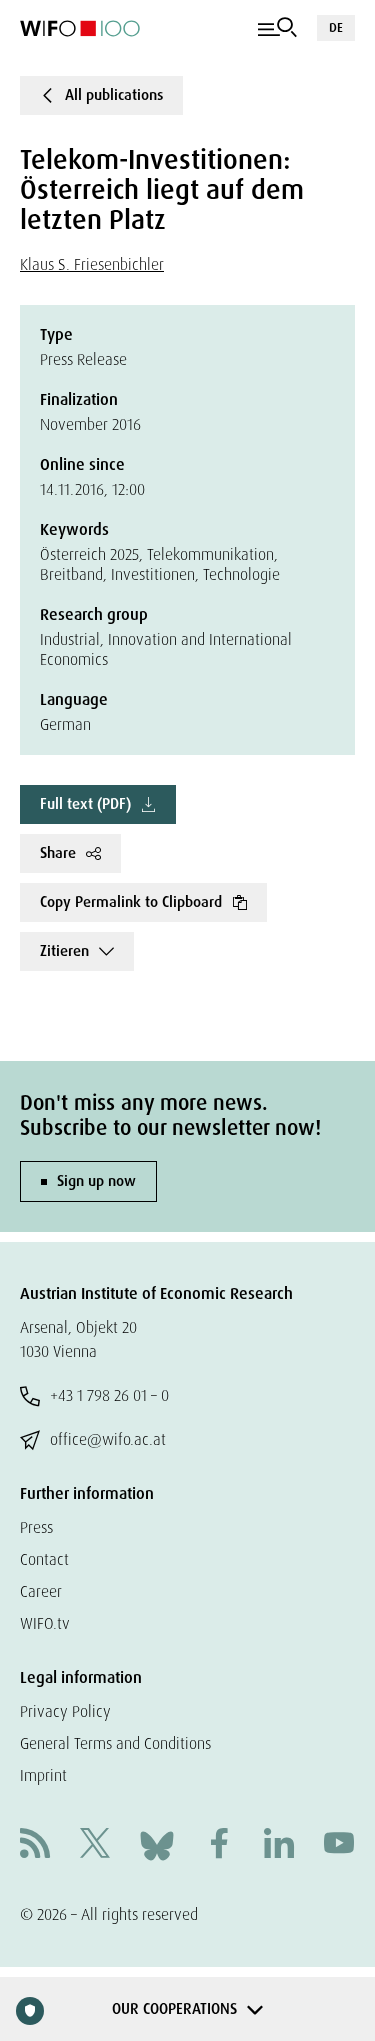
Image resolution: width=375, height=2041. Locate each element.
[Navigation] (277, 28)
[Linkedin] (279, 1845)
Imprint (43, 1775)
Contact (44, 1559)
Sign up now (96, 1181)
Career (41, 1591)
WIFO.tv (45, 1623)
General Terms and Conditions (115, 1743)
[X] (95, 1845)
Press (36, 1527)
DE (336, 27)
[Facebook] (219, 1845)
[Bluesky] (157, 1844)
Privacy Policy (65, 1711)
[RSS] (35, 1845)
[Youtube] (339, 1845)
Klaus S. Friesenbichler (92, 264)
